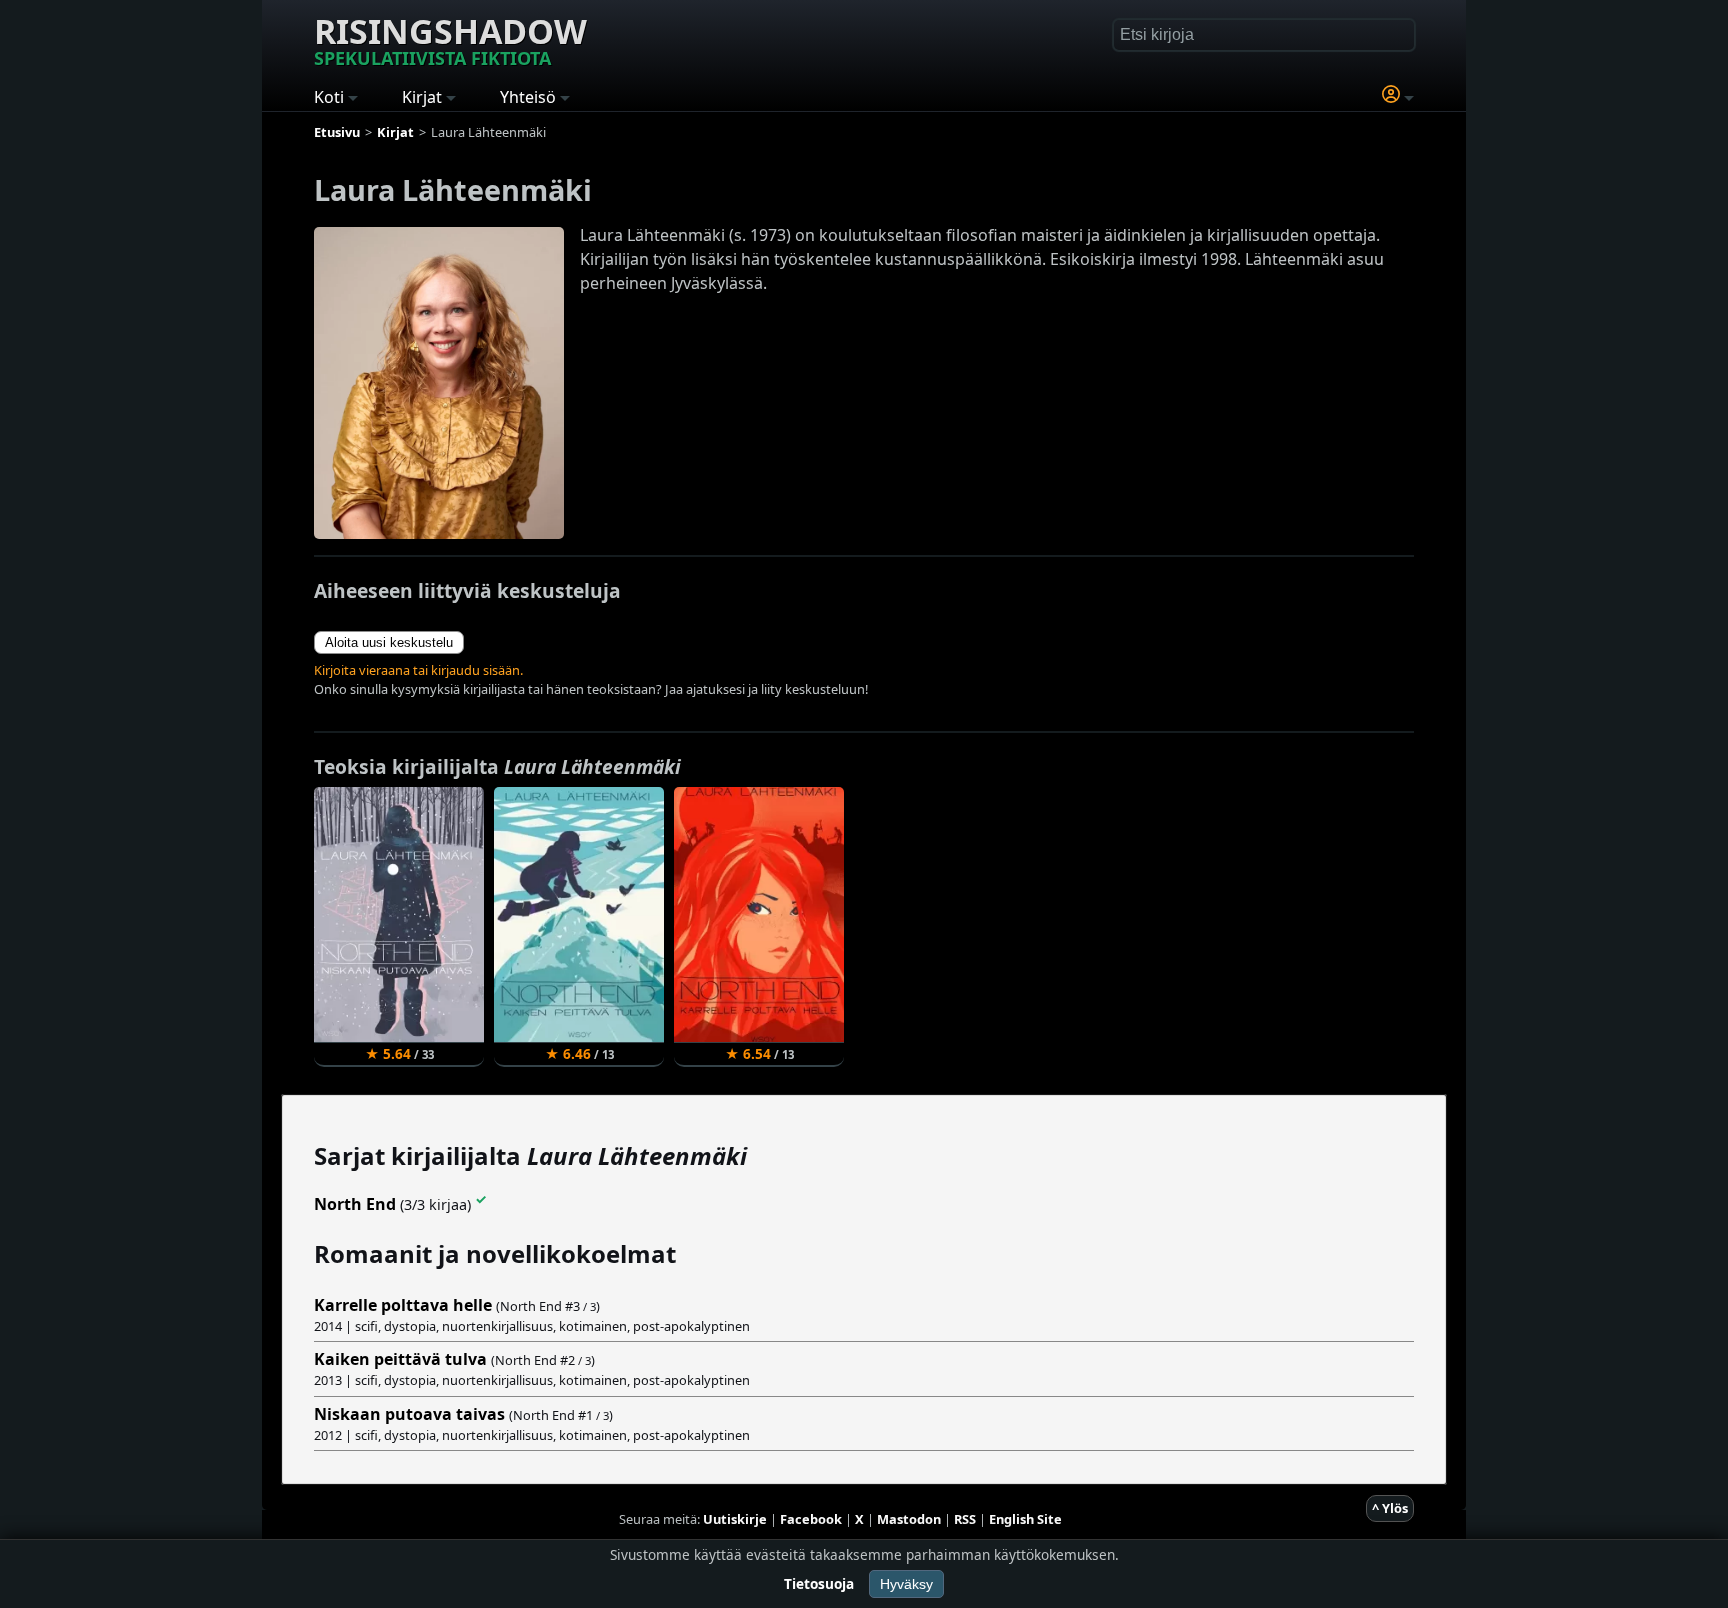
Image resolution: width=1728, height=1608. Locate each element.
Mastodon (909, 1519)
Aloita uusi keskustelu (389, 642)
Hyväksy (906, 1584)
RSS (965, 1519)
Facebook (811, 1519)
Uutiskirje (735, 1519)
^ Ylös (1390, 1508)
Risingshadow (450, 39)
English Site (1025, 1519)
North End (355, 1204)
